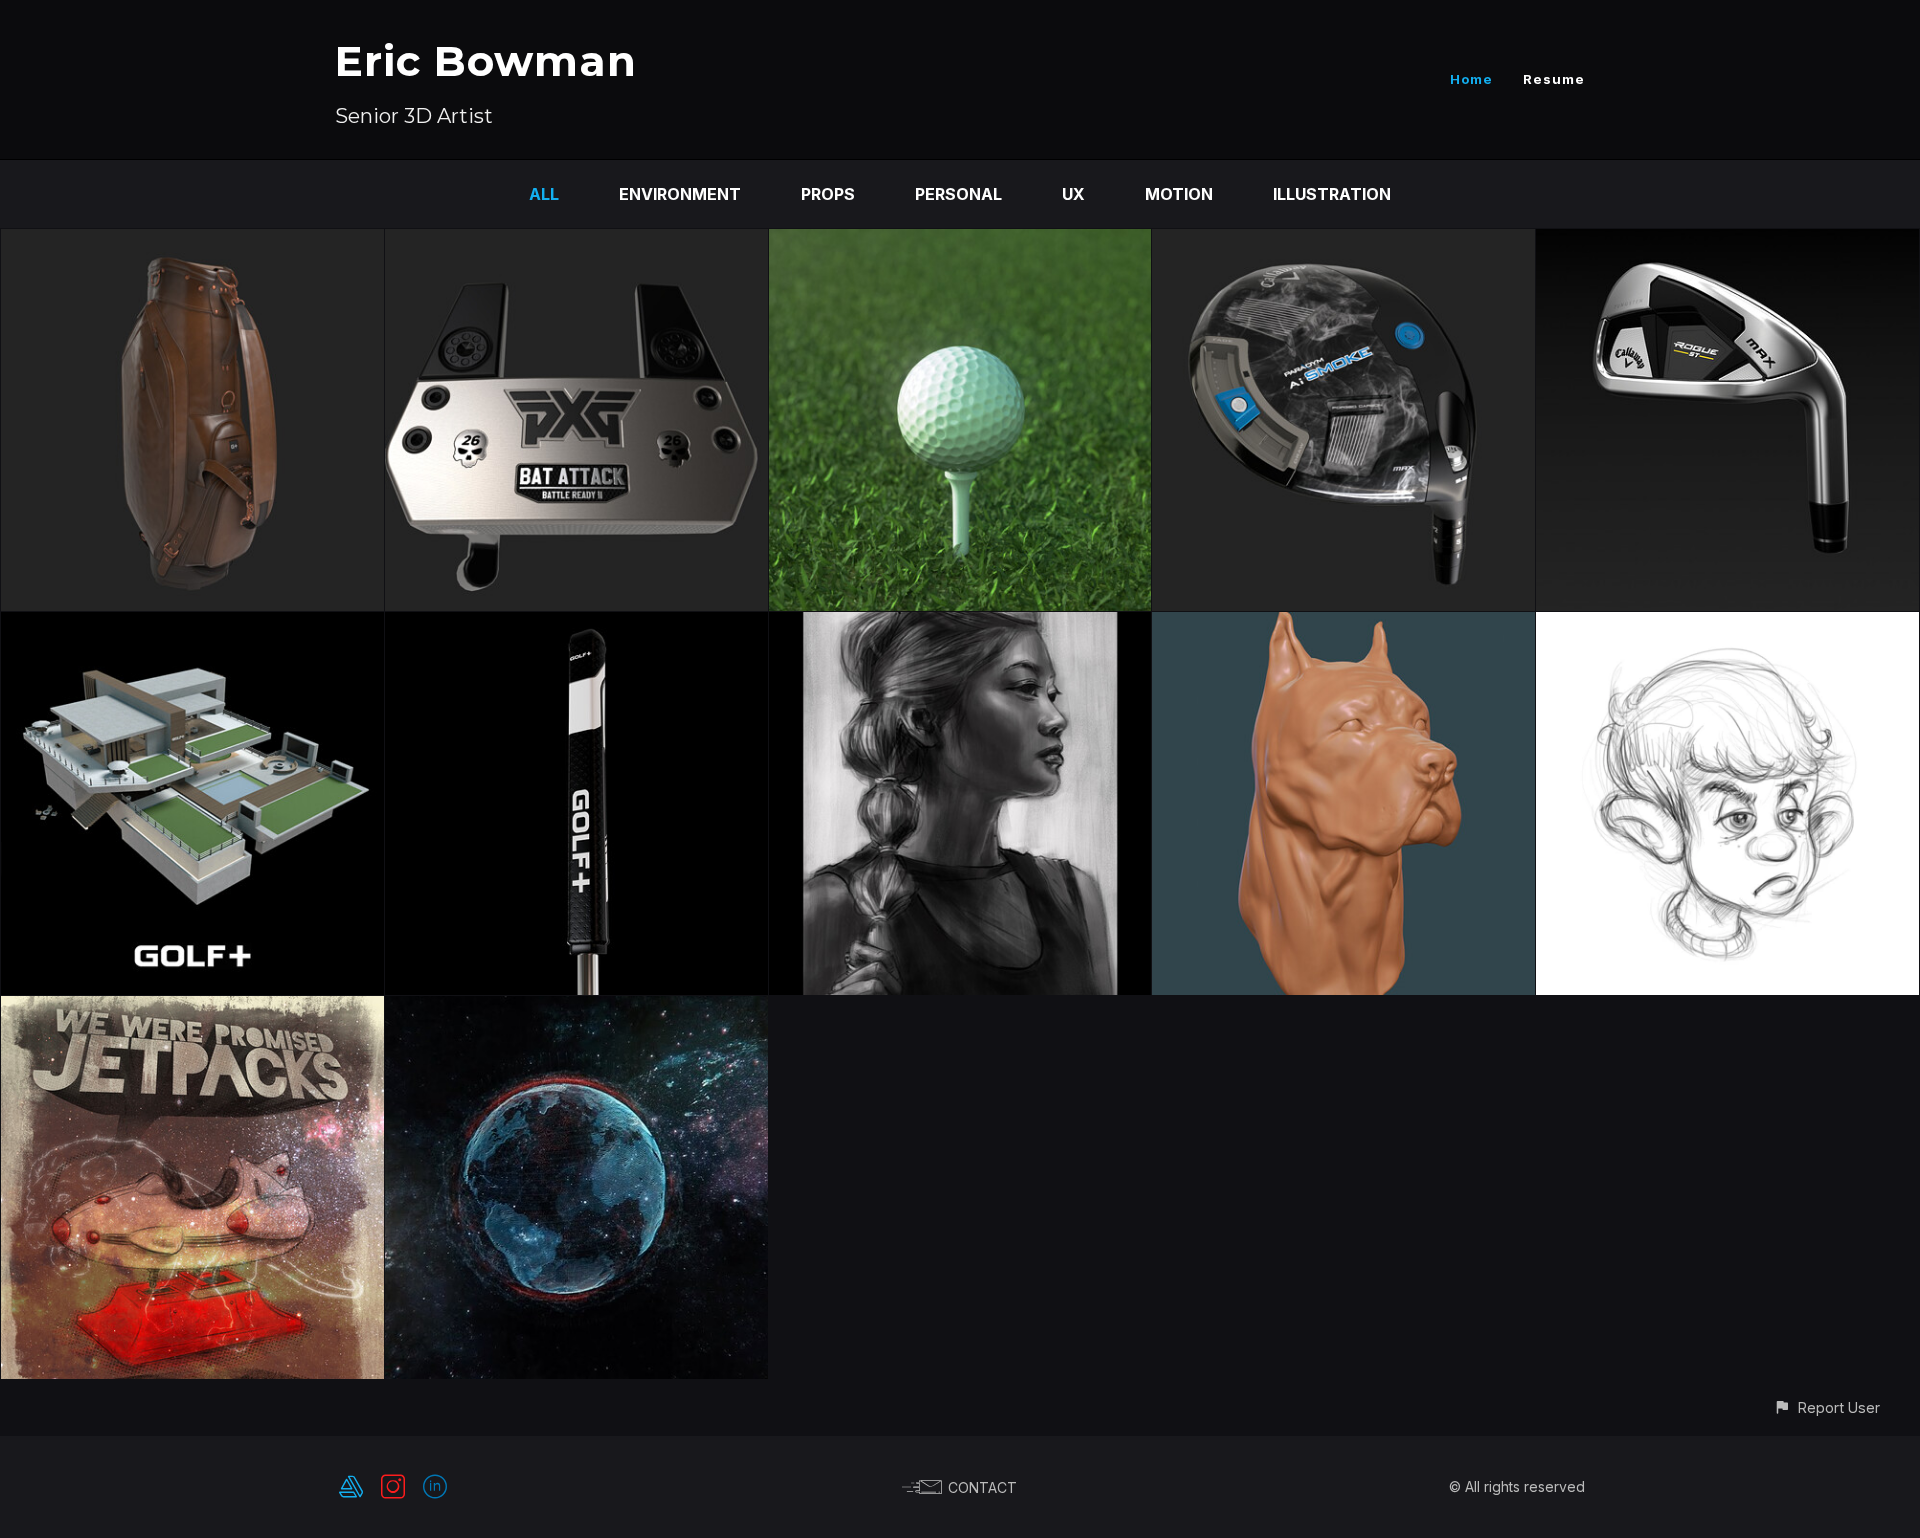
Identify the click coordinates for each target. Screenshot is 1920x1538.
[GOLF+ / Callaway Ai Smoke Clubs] (1343, 243)
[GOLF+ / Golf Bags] (192, 243)
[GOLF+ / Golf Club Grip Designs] (576, 626)
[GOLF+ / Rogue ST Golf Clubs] (1727, 243)
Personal (958, 194)
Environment (680, 194)
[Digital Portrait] (960, 626)
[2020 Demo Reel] (576, 1010)
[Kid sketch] (1727, 626)
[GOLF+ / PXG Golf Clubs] (576, 243)
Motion (1179, 194)
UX (1073, 194)
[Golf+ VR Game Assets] (192, 626)
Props (828, 194)
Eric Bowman (486, 61)
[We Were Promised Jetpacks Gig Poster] (192, 1010)
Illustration (1332, 194)
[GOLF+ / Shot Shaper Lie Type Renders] (960, 243)
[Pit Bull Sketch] (1343, 626)
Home (1471, 79)
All (544, 194)
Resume (1554, 79)
